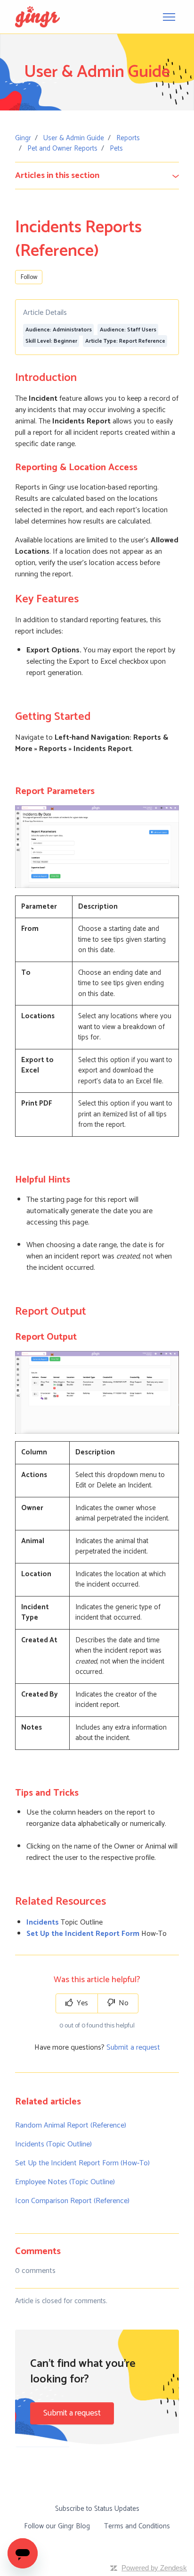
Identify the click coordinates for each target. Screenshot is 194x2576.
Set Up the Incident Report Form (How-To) (82, 2163)
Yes (81, 2003)
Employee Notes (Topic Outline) (65, 2182)
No (123, 2003)
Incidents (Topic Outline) (53, 2144)
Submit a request (133, 2048)
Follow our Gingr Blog (57, 2526)
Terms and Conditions (137, 2526)
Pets (116, 148)
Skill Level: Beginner (51, 341)
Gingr (23, 138)
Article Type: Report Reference (125, 341)
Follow (29, 277)
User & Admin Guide (74, 138)
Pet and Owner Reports (62, 148)
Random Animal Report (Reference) (71, 2125)
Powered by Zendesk (154, 2568)
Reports (128, 138)
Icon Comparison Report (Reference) (72, 2201)
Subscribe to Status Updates (97, 2509)
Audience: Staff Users (128, 330)
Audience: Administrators (59, 330)
